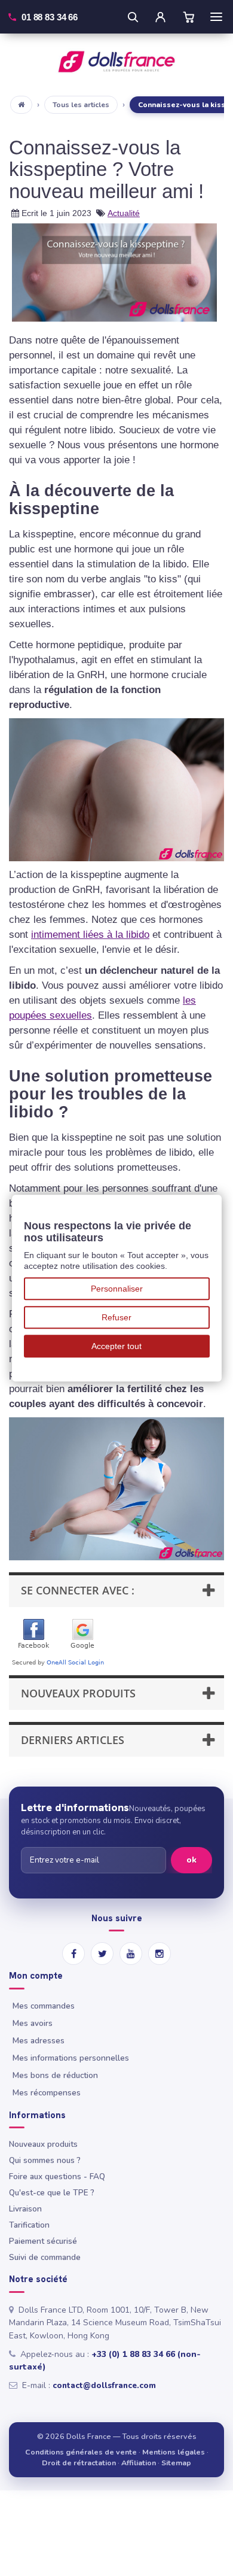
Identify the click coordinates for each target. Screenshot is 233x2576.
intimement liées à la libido (90, 935)
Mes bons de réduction (55, 2075)
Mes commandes (44, 2006)
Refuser (116, 1317)
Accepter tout (116, 1346)
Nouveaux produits (43, 2144)
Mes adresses (39, 2041)
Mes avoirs (33, 2023)
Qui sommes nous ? (45, 2160)
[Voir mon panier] (189, 17)
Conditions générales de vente (81, 2452)
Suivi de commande (45, 2257)
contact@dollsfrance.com (104, 2385)
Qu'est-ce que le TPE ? (52, 2193)
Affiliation (139, 2463)
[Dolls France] (116, 62)
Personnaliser (117, 1289)
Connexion (160, 17)
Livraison (25, 2209)
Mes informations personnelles (71, 2058)
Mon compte (36, 1976)
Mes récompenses (47, 2093)
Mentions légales (174, 2452)
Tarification (29, 2225)
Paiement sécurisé (43, 2241)
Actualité (124, 213)
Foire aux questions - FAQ (57, 2176)
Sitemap (176, 2463)
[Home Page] (21, 105)
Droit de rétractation (79, 2463)
